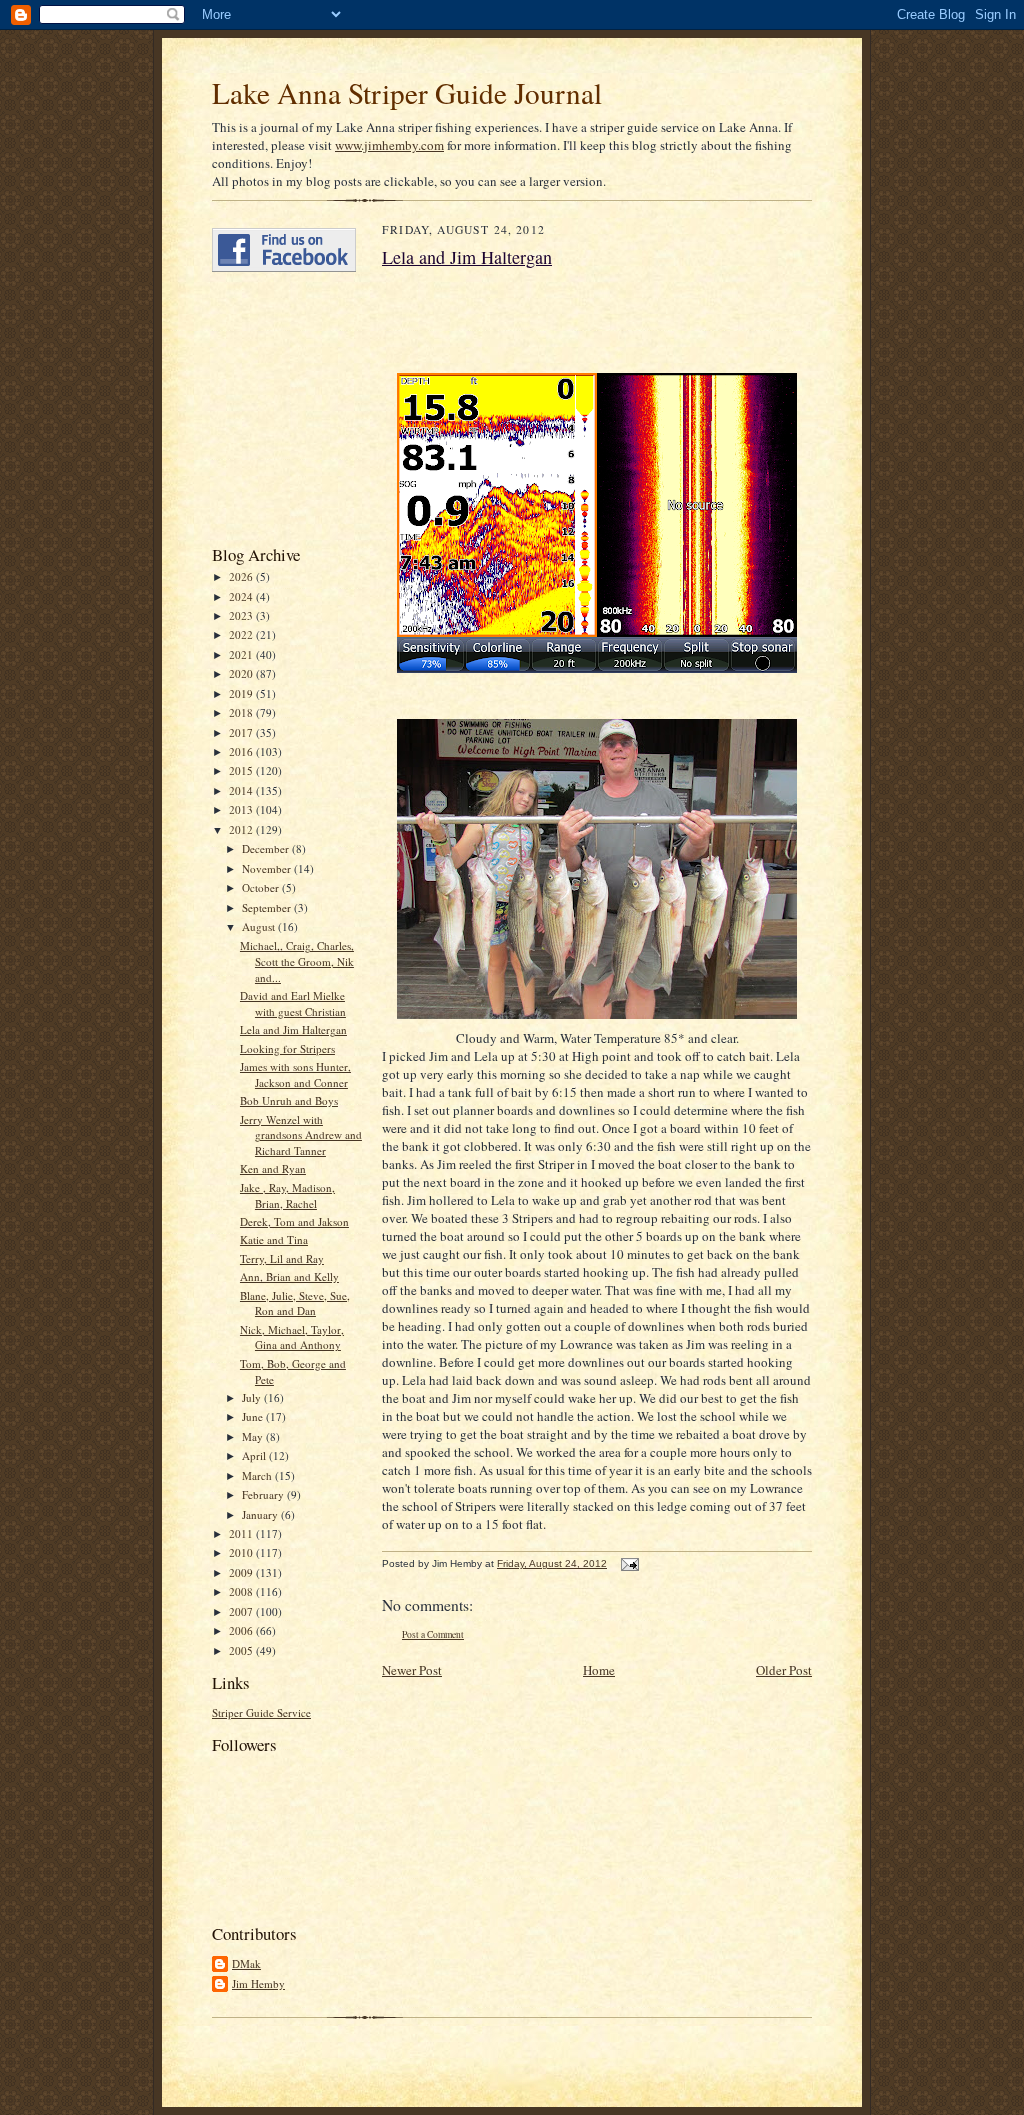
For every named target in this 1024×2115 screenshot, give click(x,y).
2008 (242, 1591)
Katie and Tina (274, 1239)
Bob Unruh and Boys (289, 1100)
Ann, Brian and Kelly (289, 1276)
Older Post (784, 1670)
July (253, 1397)
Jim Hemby (258, 1983)
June (254, 1416)
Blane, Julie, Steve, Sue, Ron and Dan (295, 1303)
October (262, 887)
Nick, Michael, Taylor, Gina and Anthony (292, 1337)
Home (599, 1670)
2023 (242, 615)
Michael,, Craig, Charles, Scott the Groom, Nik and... (297, 961)
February (264, 1494)
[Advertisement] (272, 408)
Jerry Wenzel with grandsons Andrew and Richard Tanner (301, 1135)
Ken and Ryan (273, 1168)
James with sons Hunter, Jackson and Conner (295, 1074)
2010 (242, 1552)
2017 (242, 732)
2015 (242, 770)
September (268, 907)
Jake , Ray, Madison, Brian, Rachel (287, 1195)
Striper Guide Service (261, 1712)
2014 (242, 790)
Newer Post (412, 1670)
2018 (242, 712)
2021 (242, 654)
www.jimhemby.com (389, 145)
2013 (242, 809)
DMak (246, 1963)
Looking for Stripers (287, 1048)
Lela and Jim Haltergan (293, 1029)
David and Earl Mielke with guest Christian (293, 1003)
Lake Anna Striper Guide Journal (407, 92)
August (260, 926)
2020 (242, 673)
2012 (242, 829)
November (268, 868)
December (267, 848)
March (258, 1475)
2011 (242, 1533)
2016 (242, 751)
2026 (242, 576)
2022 (242, 634)
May (254, 1436)
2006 (242, 1630)
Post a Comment (433, 1634)
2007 (242, 1611)
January (261, 1514)
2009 (242, 1572)
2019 (242, 693)
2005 (242, 1650)
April (255, 1455)
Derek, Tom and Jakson (294, 1221)
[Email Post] (627, 1563)
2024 (242, 596)
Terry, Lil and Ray (282, 1258)
